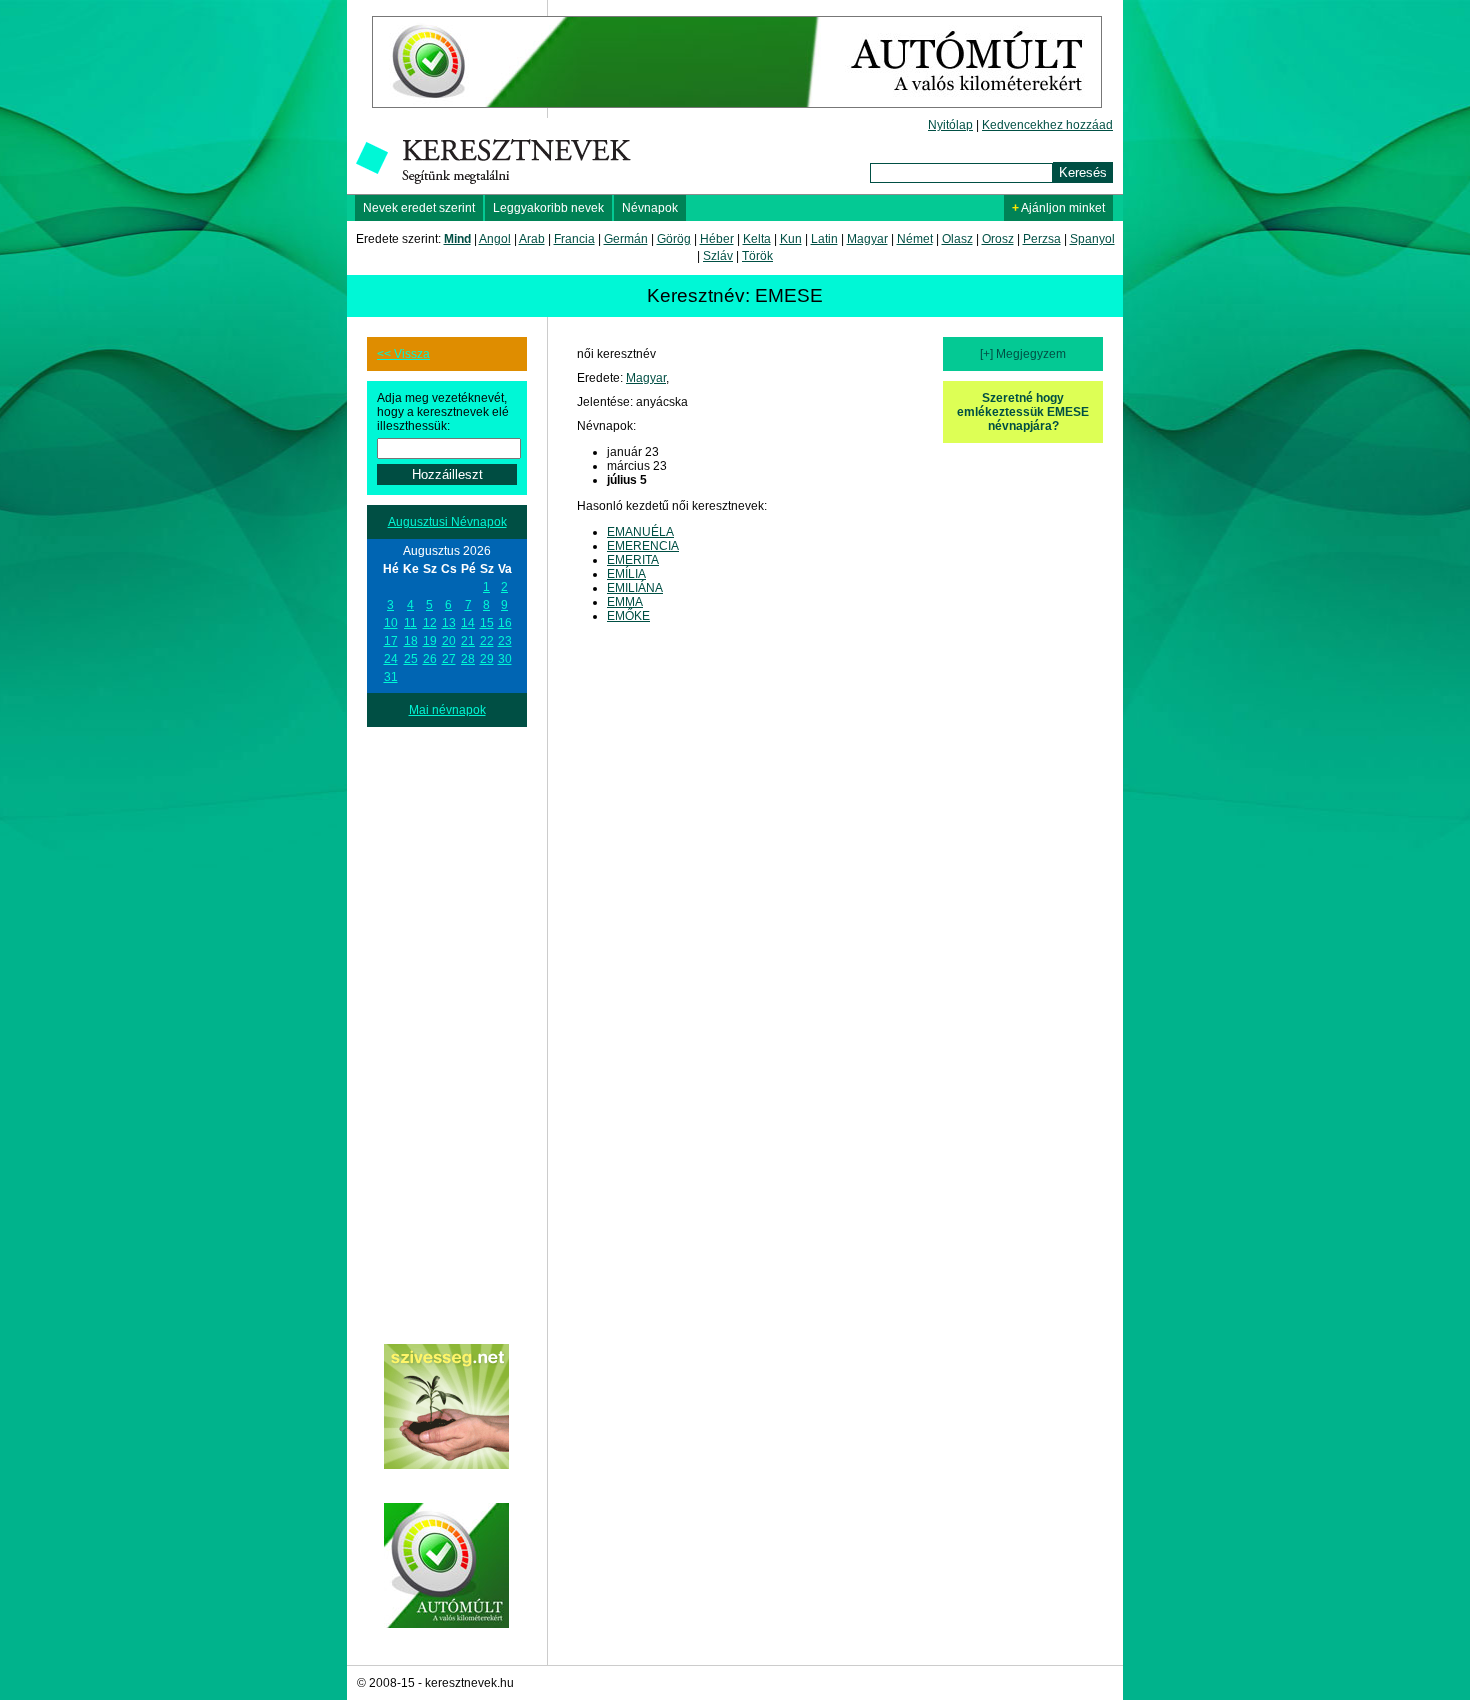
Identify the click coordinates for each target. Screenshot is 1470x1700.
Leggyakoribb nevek (548, 208)
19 (430, 641)
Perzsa (1042, 239)
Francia (574, 239)
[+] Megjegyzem (1023, 354)
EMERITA (633, 560)
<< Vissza (403, 354)
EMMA (625, 602)
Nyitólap (950, 125)
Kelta (757, 239)
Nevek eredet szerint (419, 208)
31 (391, 677)
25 (411, 659)
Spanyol (1092, 239)
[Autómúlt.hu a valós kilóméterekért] (737, 114)
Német (915, 239)
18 (411, 641)
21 (468, 641)
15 (487, 623)
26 (430, 659)
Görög (674, 239)
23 (505, 641)
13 (449, 623)
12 (430, 623)
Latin (824, 239)
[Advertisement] (447, 1027)
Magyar (867, 239)
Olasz (957, 239)
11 (410, 623)
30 (505, 659)
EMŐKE (628, 616)
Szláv (718, 256)
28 (468, 659)
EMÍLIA (626, 574)
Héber (717, 239)
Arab (532, 239)
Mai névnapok (447, 710)
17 (391, 641)
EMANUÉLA (640, 532)
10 (391, 623)
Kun (791, 239)
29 (487, 659)
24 (391, 659)
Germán (626, 239)
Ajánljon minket (1058, 208)
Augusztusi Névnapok (447, 522)
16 (505, 623)
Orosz (998, 239)
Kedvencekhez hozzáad (1047, 125)
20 (449, 641)
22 (487, 641)
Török (757, 256)
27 (449, 659)
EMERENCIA (643, 546)
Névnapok (650, 208)
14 (468, 623)
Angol (495, 239)
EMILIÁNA (635, 588)
